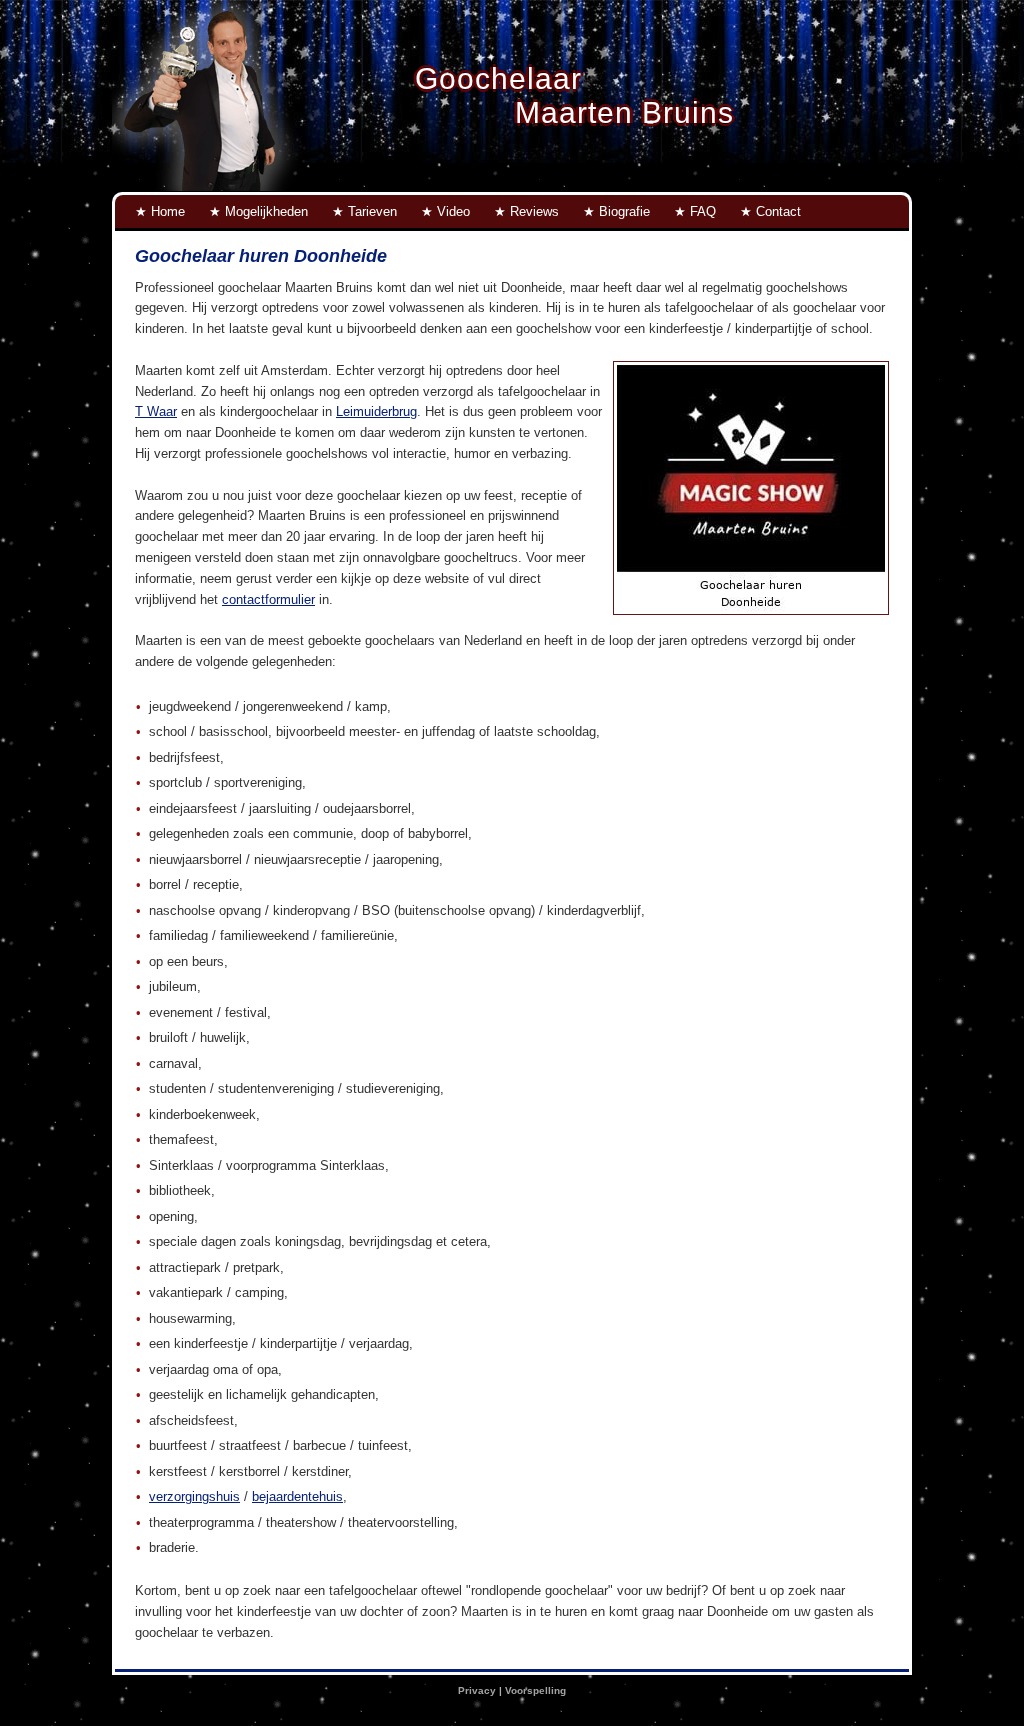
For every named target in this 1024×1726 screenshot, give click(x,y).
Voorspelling (535, 1690)
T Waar (156, 411)
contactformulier (268, 599)
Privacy (477, 1690)
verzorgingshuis (194, 1496)
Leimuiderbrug (376, 411)
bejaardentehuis (297, 1496)
